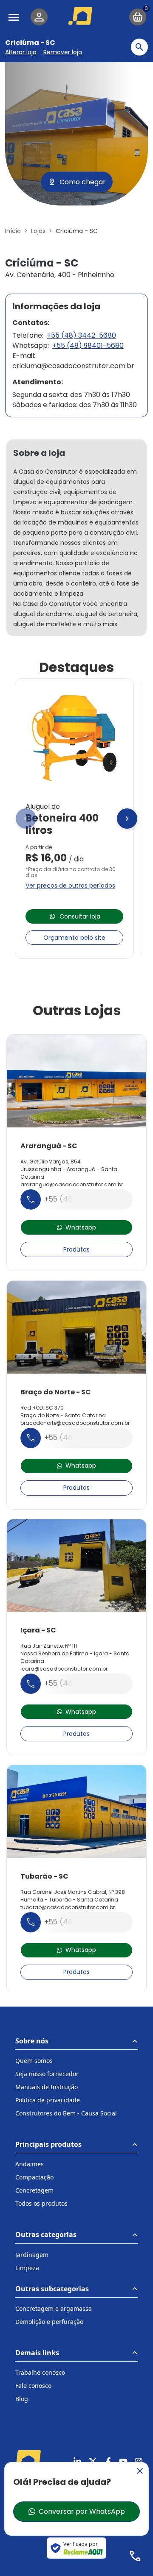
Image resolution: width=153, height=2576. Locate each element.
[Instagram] (139, 2462)
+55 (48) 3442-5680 (81, 335)
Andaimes (30, 2164)
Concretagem (34, 2190)
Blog (22, 2399)
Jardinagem (32, 2255)
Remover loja (63, 52)
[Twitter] (93, 2462)
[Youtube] (123, 2462)
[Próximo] (127, 819)
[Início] (82, 16)
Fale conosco (33, 2386)
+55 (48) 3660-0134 (81, 1438)
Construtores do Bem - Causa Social (66, 2113)
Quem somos (34, 2061)
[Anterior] (26, 819)
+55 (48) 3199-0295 (80, 1922)
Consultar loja (80, 916)
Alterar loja (21, 52)
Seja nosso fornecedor (47, 2074)
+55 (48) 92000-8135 (83, 1683)
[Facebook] (108, 2462)
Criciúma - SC (30, 43)
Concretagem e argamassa (54, 2308)
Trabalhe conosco (40, 2372)
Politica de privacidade (48, 2100)
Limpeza (27, 2268)
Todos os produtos (41, 2203)
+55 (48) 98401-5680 (88, 346)
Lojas (38, 231)
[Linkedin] (77, 2462)
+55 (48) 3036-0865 (82, 1199)
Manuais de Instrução (47, 2087)
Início (13, 231)
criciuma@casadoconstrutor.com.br (73, 366)
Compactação (34, 2177)
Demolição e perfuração (49, 2322)
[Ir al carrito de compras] (138, 17)
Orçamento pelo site (74, 938)
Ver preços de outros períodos (70, 885)
